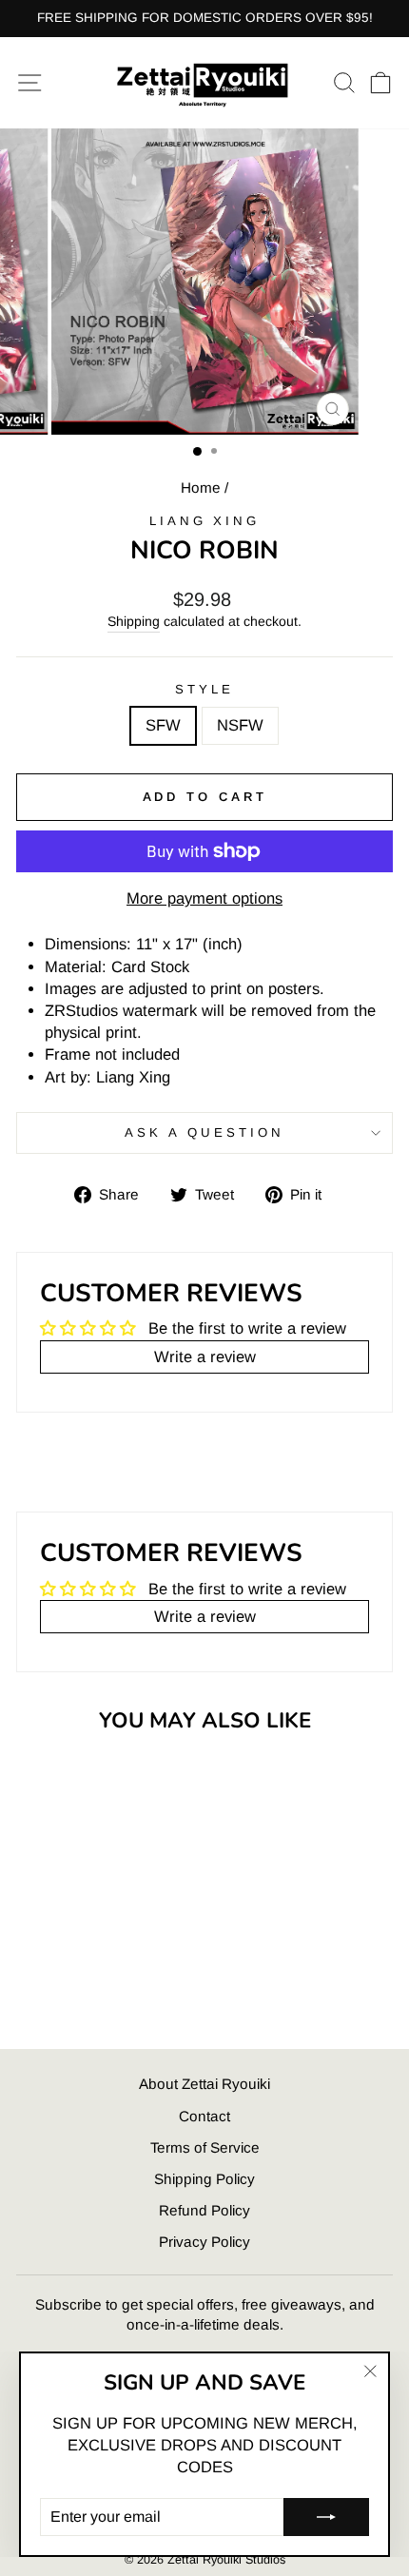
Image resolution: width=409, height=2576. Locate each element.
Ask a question (204, 1132)
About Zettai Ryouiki (204, 2084)
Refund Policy (204, 2210)
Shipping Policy (204, 2179)
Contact (204, 2116)
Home (201, 488)
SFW (163, 725)
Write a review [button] (205, 1357)
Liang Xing (205, 521)
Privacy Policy (204, 2242)
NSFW (240, 725)
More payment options (204, 898)
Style (204, 689)
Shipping (134, 621)
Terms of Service (205, 2147)
